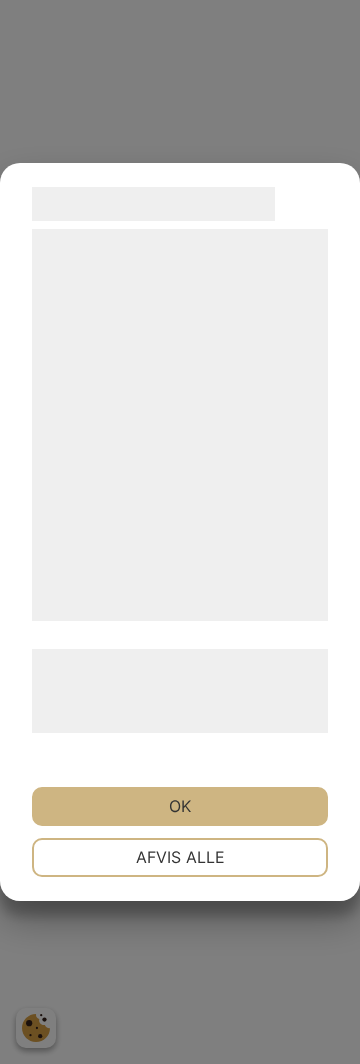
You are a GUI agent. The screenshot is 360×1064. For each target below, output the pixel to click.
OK (180, 806)
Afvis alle (180, 857)
